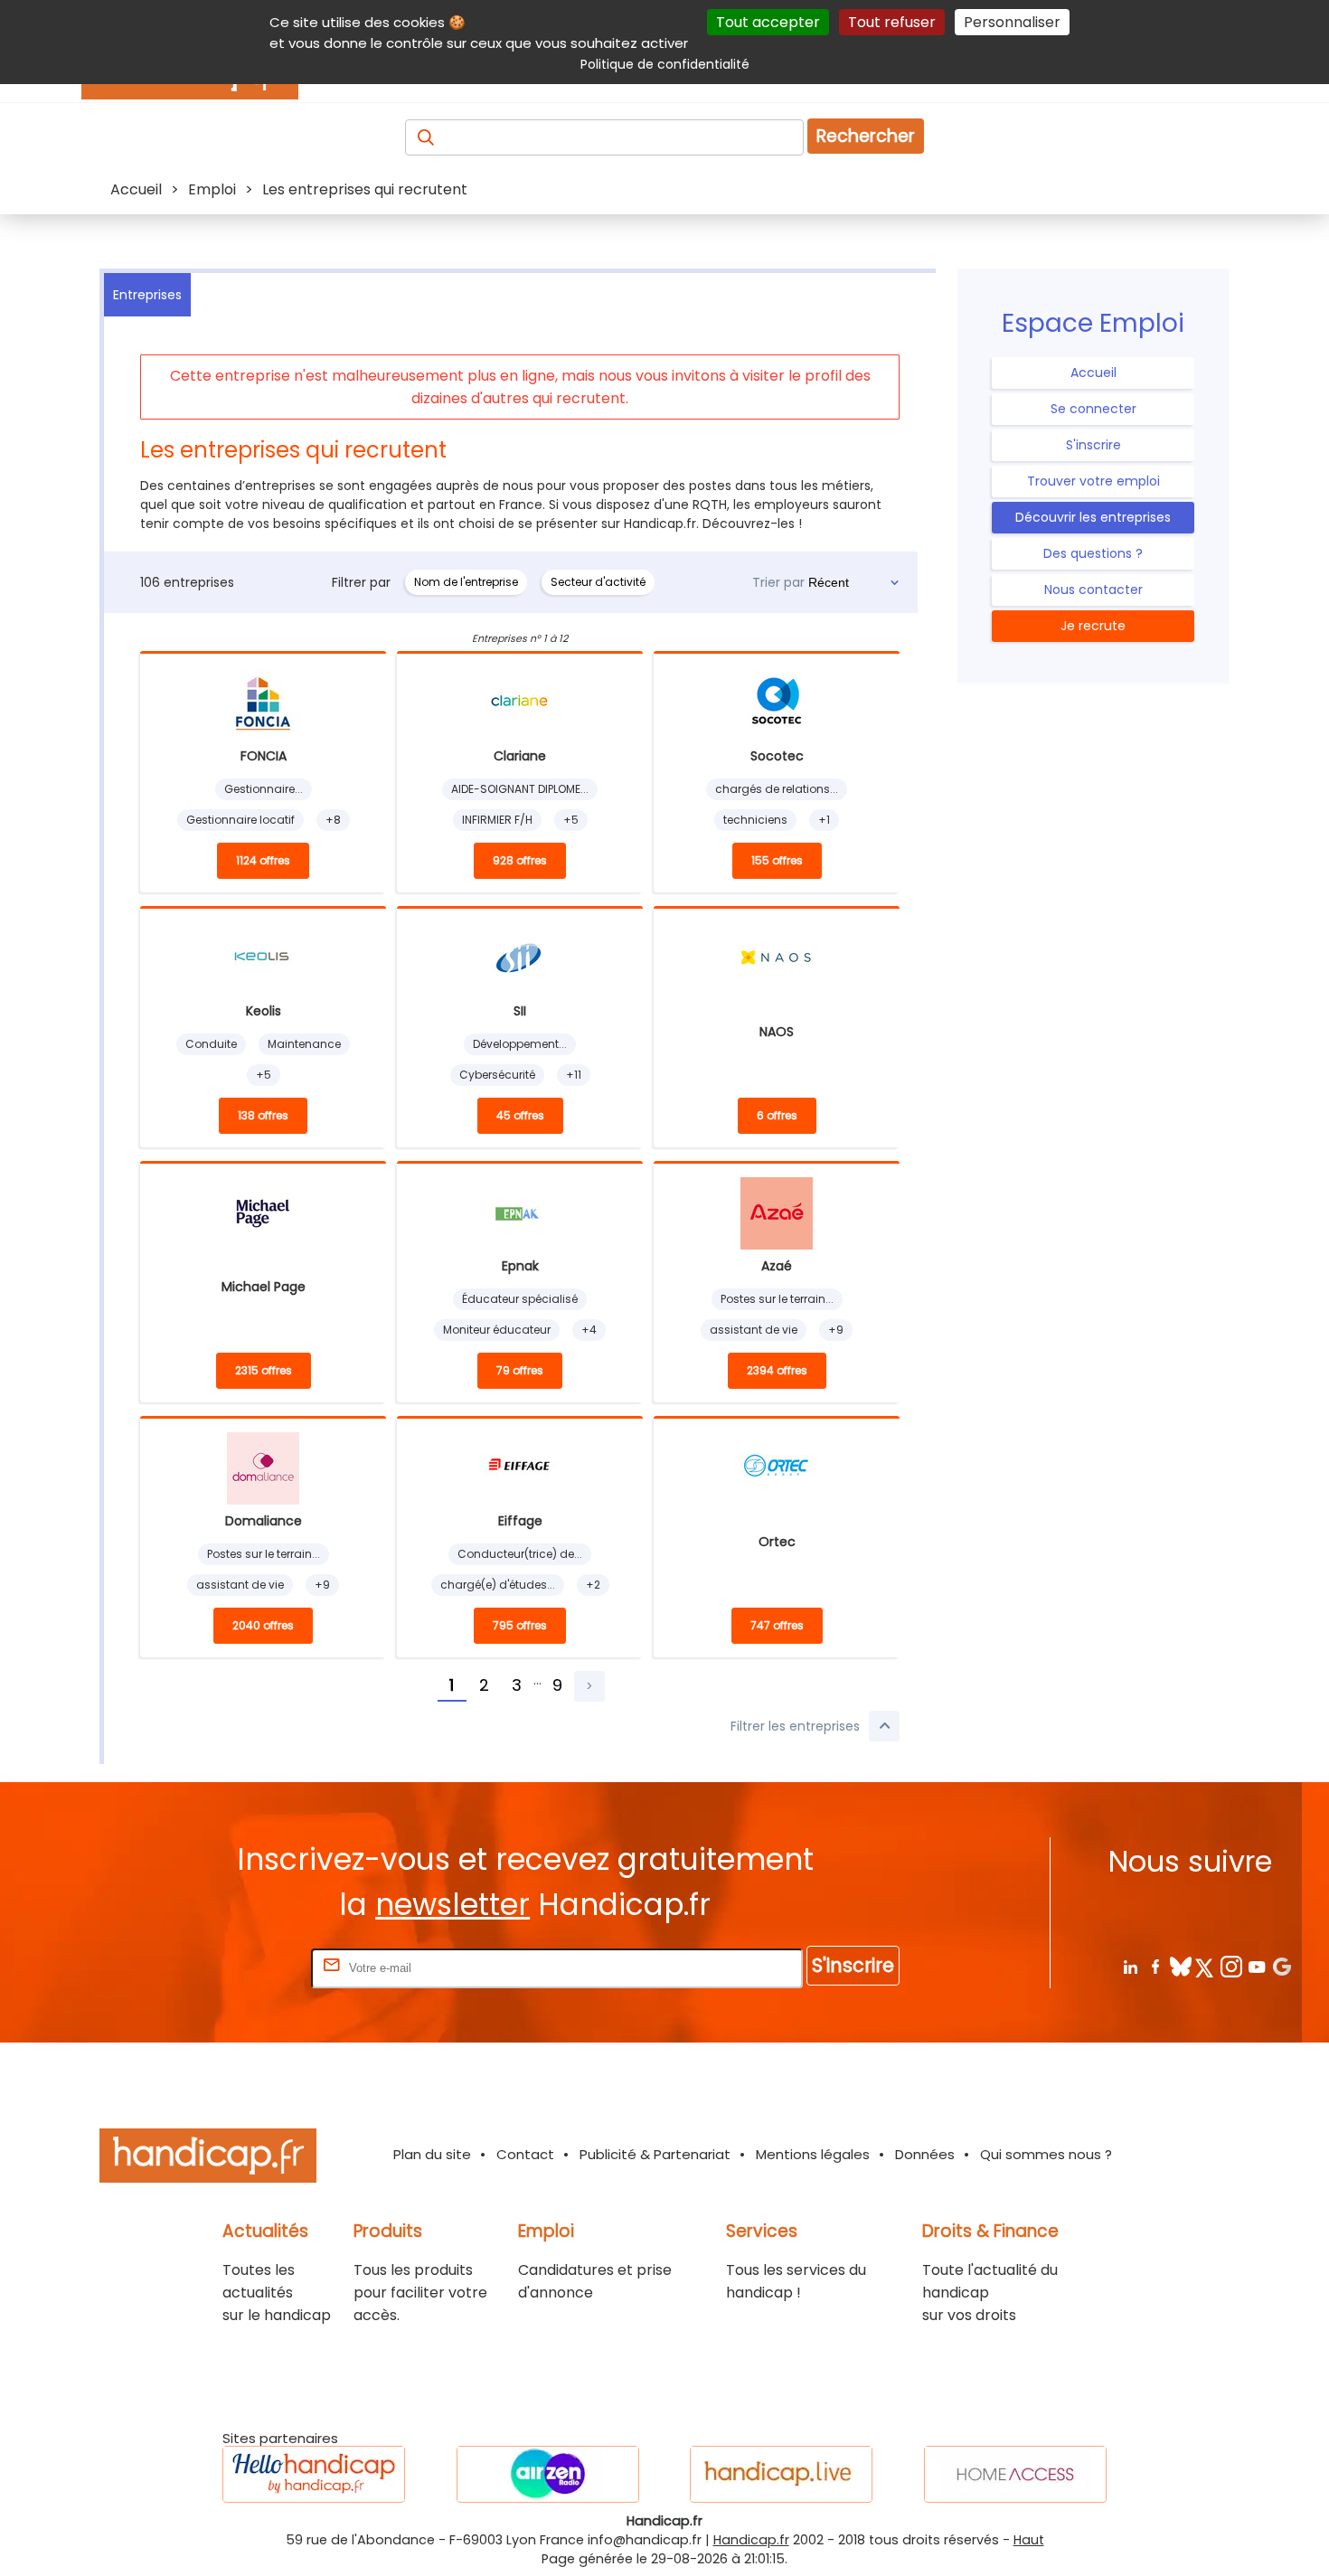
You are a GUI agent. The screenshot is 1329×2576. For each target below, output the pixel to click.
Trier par (778, 582)
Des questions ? (1093, 553)
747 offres (777, 1625)
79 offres (520, 1370)
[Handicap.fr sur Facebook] (1155, 1966)
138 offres (263, 1115)
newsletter (452, 1905)
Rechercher (866, 136)
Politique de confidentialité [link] (665, 64)
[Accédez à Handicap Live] (781, 2474)
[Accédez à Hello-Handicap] (314, 2474)
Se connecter (1093, 409)
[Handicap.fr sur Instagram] (1231, 1966)
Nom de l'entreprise (466, 582)
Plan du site (432, 2154)
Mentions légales (813, 2154)
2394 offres (777, 1370)
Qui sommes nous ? (1046, 2154)
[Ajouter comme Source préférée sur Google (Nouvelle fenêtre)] (1282, 1966)
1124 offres (263, 860)
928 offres (520, 860)
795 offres (520, 1625)
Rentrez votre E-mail (235, 1967)
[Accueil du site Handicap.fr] (208, 2159)
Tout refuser (892, 22)
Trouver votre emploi (1093, 481)
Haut (1029, 2540)
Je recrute (1093, 626)
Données (925, 2154)
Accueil (1093, 373)
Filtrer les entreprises (795, 1726)
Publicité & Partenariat (655, 2154)
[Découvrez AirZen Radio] (548, 2474)
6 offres (777, 1115)
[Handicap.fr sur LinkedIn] (1130, 1966)
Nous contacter (1093, 590)
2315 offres (264, 1370)
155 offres (777, 860)
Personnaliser (1012, 22)
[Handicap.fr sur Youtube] (1256, 1966)
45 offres (520, 1115)
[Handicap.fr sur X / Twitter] (1206, 1966)
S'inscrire (1093, 445)
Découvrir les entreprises (1093, 517)
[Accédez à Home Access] (1015, 2474)
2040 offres (263, 1625)
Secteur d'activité (598, 582)
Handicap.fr (751, 2540)
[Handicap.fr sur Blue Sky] (1180, 1966)
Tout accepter (768, 22)
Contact (525, 2154)
